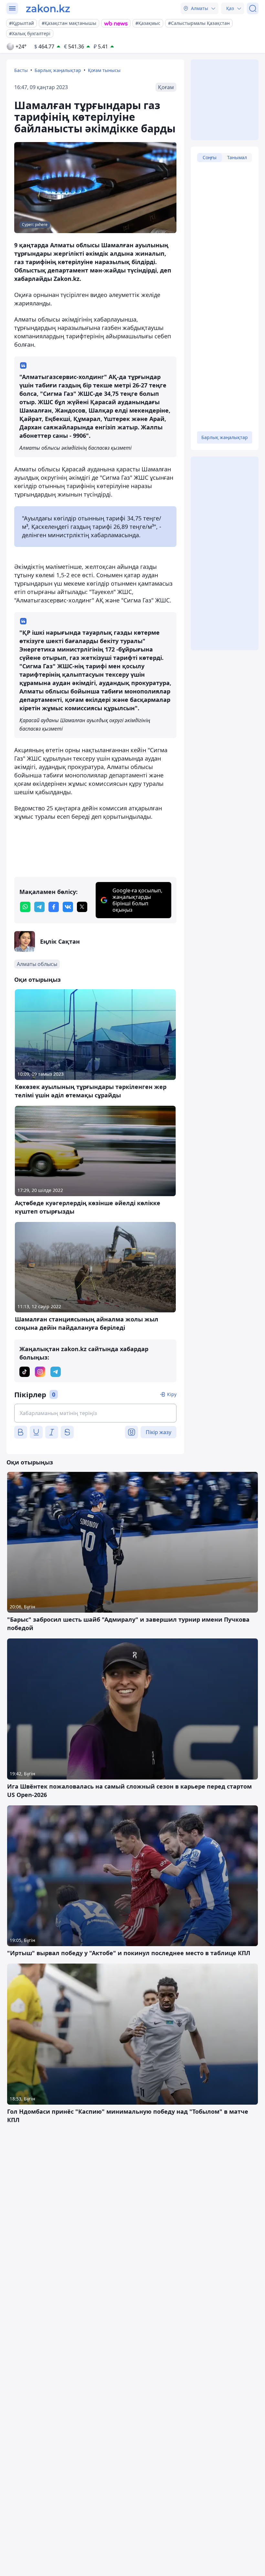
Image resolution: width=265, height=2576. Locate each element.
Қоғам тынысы (104, 70)
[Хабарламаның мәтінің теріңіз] (95, 1413)
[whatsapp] (25, 907)
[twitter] (82, 907)
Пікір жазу (159, 1432)
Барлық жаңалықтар (58, 70)
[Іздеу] (253, 8)
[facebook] (54, 907)
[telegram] (39, 907)
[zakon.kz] (48, 8)
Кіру (172, 1394)
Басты (21, 70)
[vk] (68, 907)
